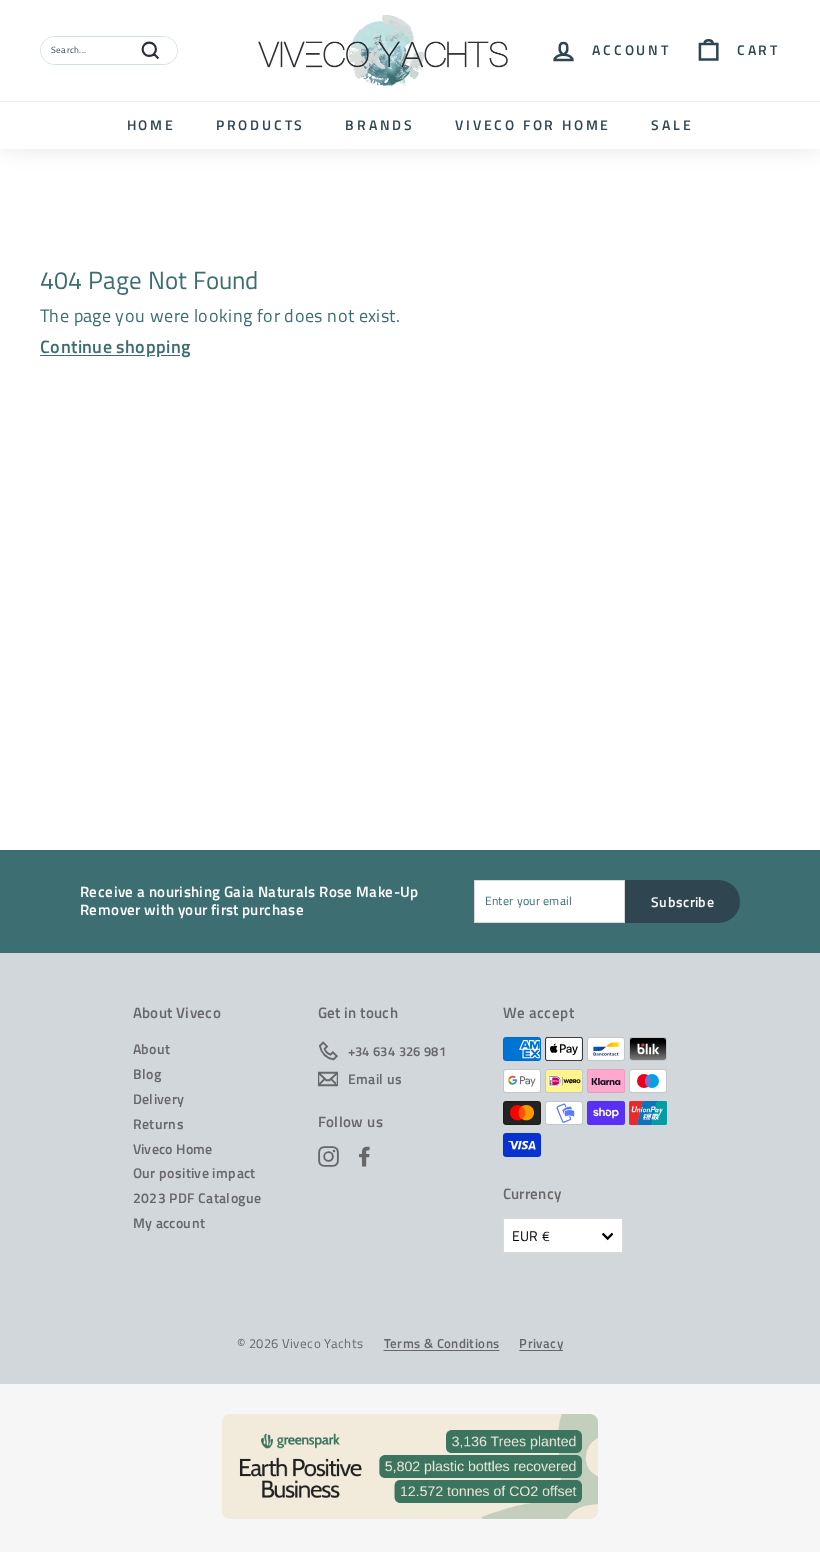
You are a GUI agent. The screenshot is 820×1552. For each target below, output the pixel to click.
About (152, 1048)
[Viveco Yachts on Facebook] (364, 1156)
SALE (672, 124)
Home (151, 124)
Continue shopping (115, 346)
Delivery (159, 1098)
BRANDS (380, 124)
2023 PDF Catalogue (197, 1197)
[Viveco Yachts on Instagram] (328, 1156)
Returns (159, 1123)
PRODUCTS (260, 124)
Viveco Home (173, 1148)
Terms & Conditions (442, 1343)
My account (169, 1222)
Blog (147, 1073)
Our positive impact (194, 1172)
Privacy (541, 1343)
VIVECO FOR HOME (533, 124)
